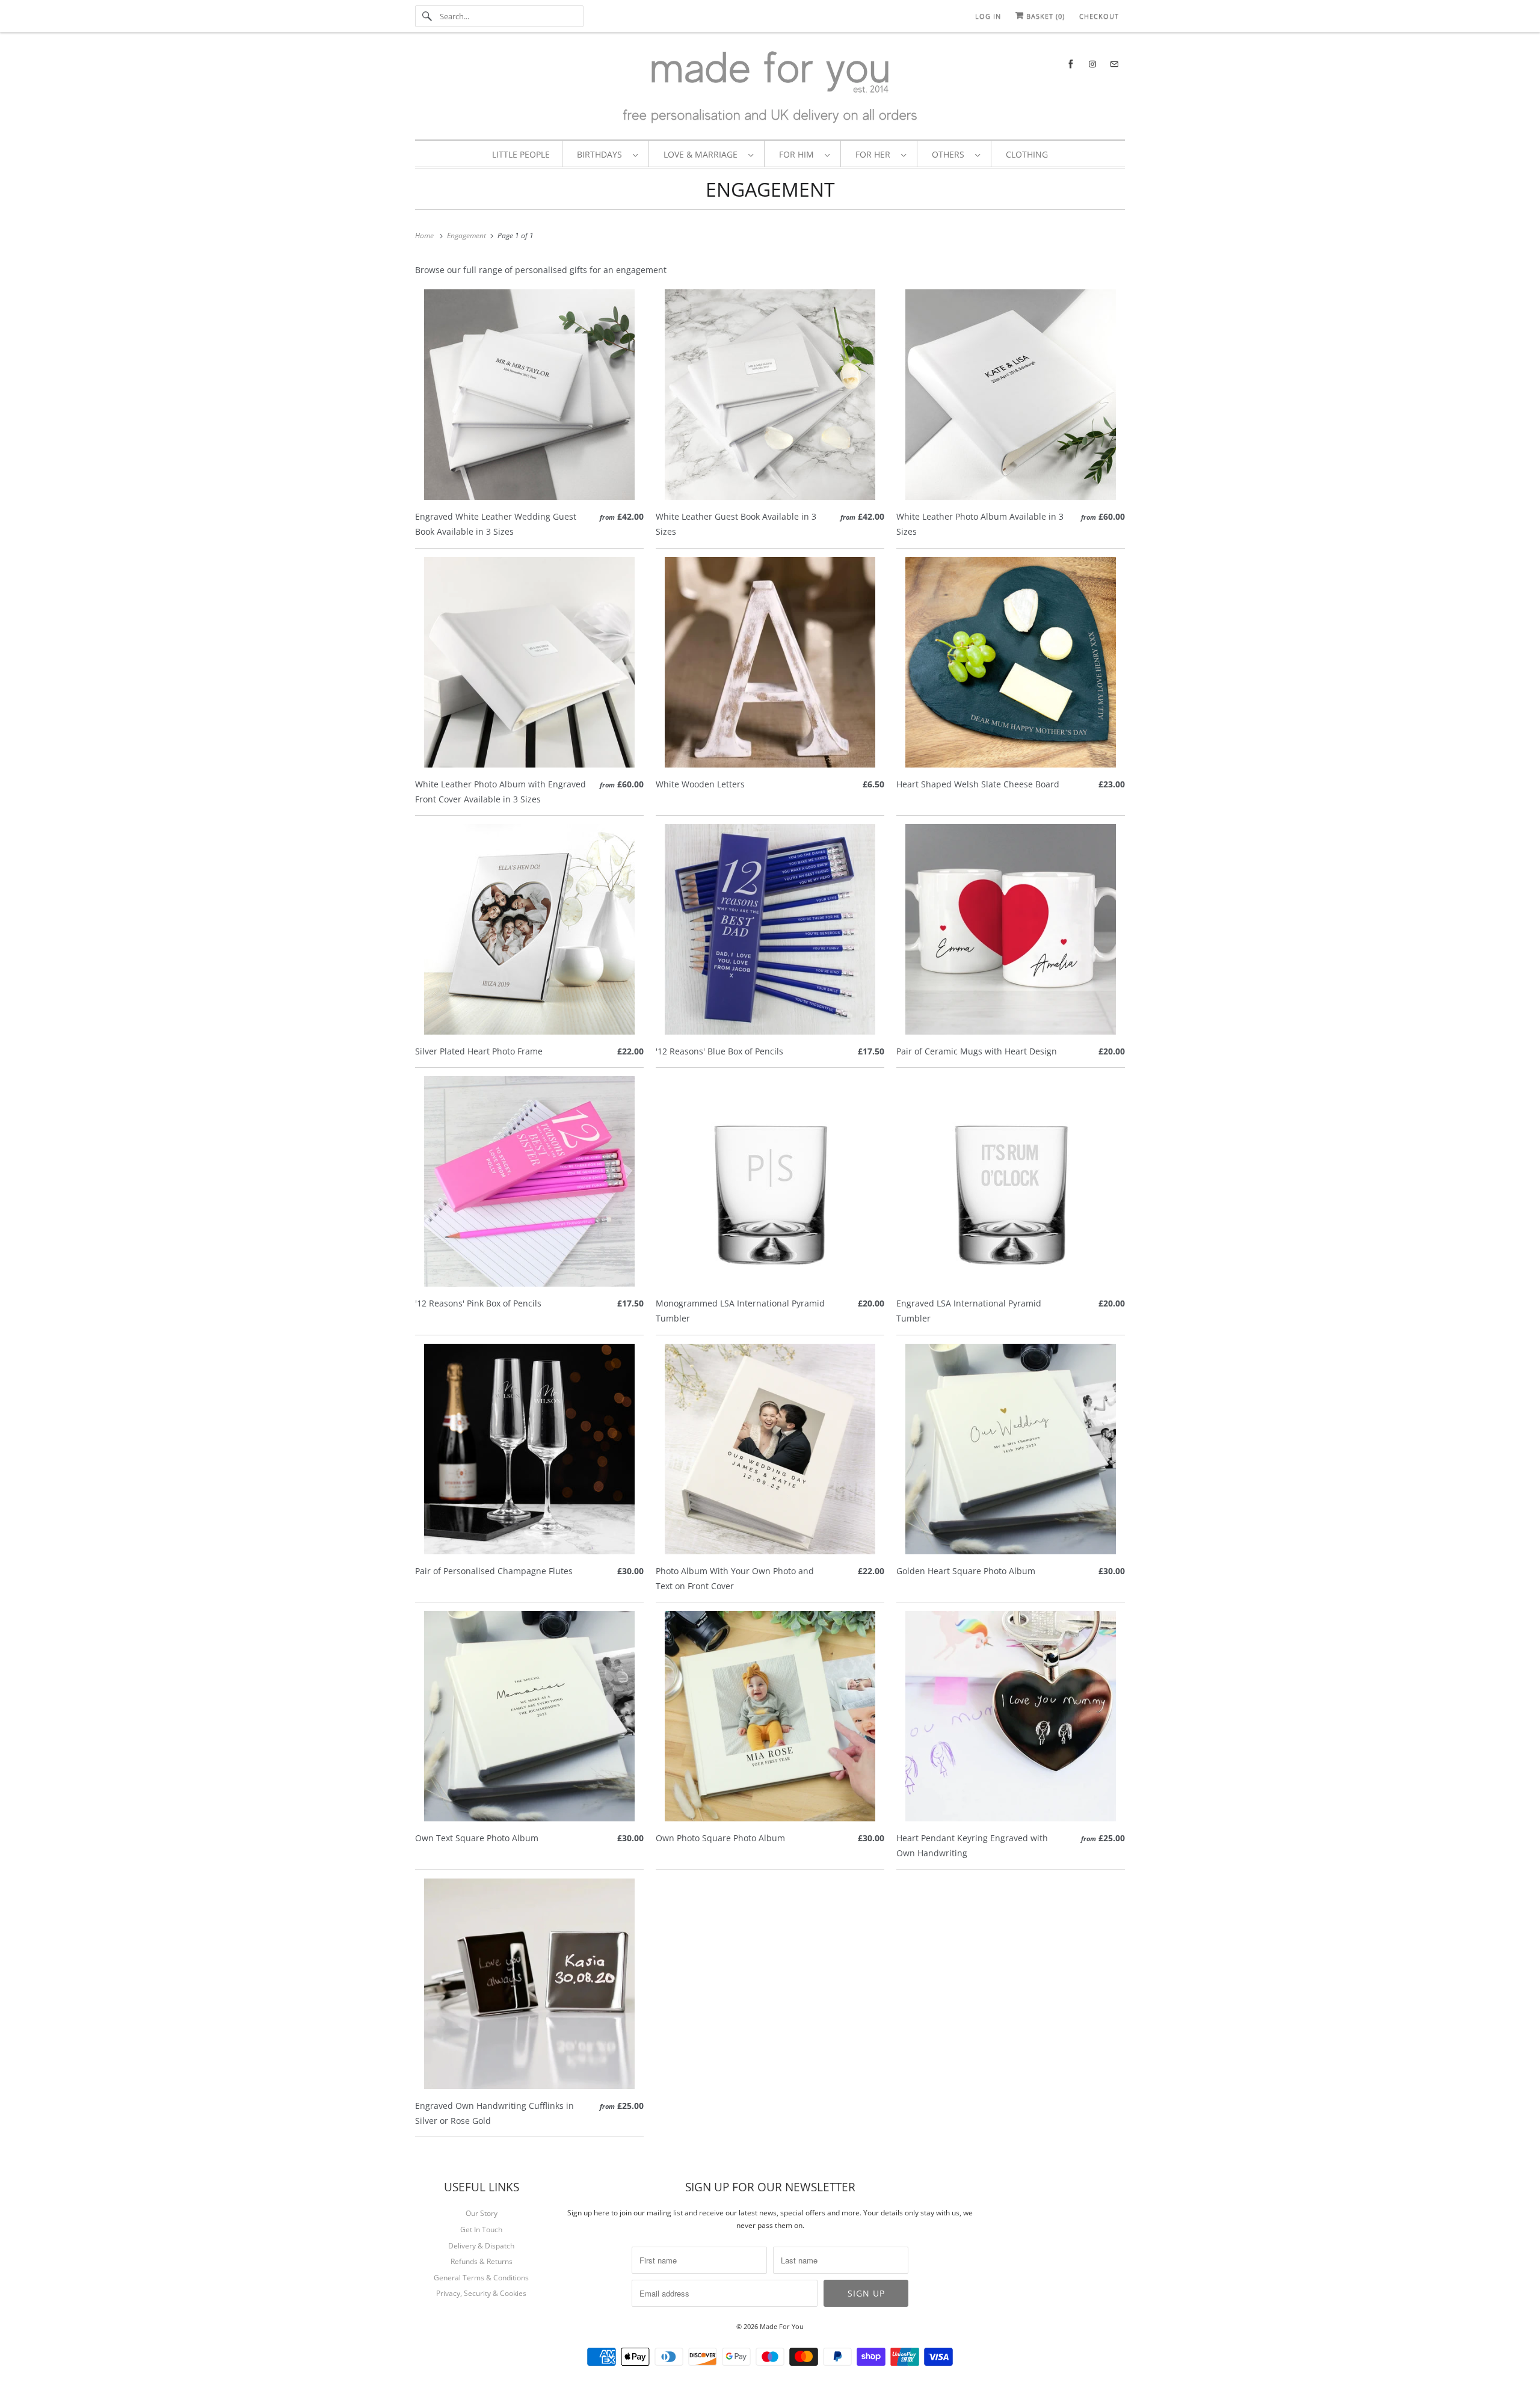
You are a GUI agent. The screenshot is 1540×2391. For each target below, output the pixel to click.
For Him (799, 154)
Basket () (1044, 16)
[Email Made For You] (1114, 64)
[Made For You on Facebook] (1071, 64)
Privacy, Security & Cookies (481, 2293)
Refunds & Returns (482, 2261)
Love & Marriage (703, 154)
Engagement (770, 189)
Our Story (482, 2213)
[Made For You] (770, 89)
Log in (988, 16)
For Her (875, 154)
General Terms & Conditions (481, 2278)
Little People (521, 154)
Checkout (1099, 16)
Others (950, 154)
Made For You (782, 2326)
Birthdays (602, 154)
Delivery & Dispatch (481, 2246)
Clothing (1027, 154)
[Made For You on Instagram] (1092, 64)
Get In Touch (481, 2229)
